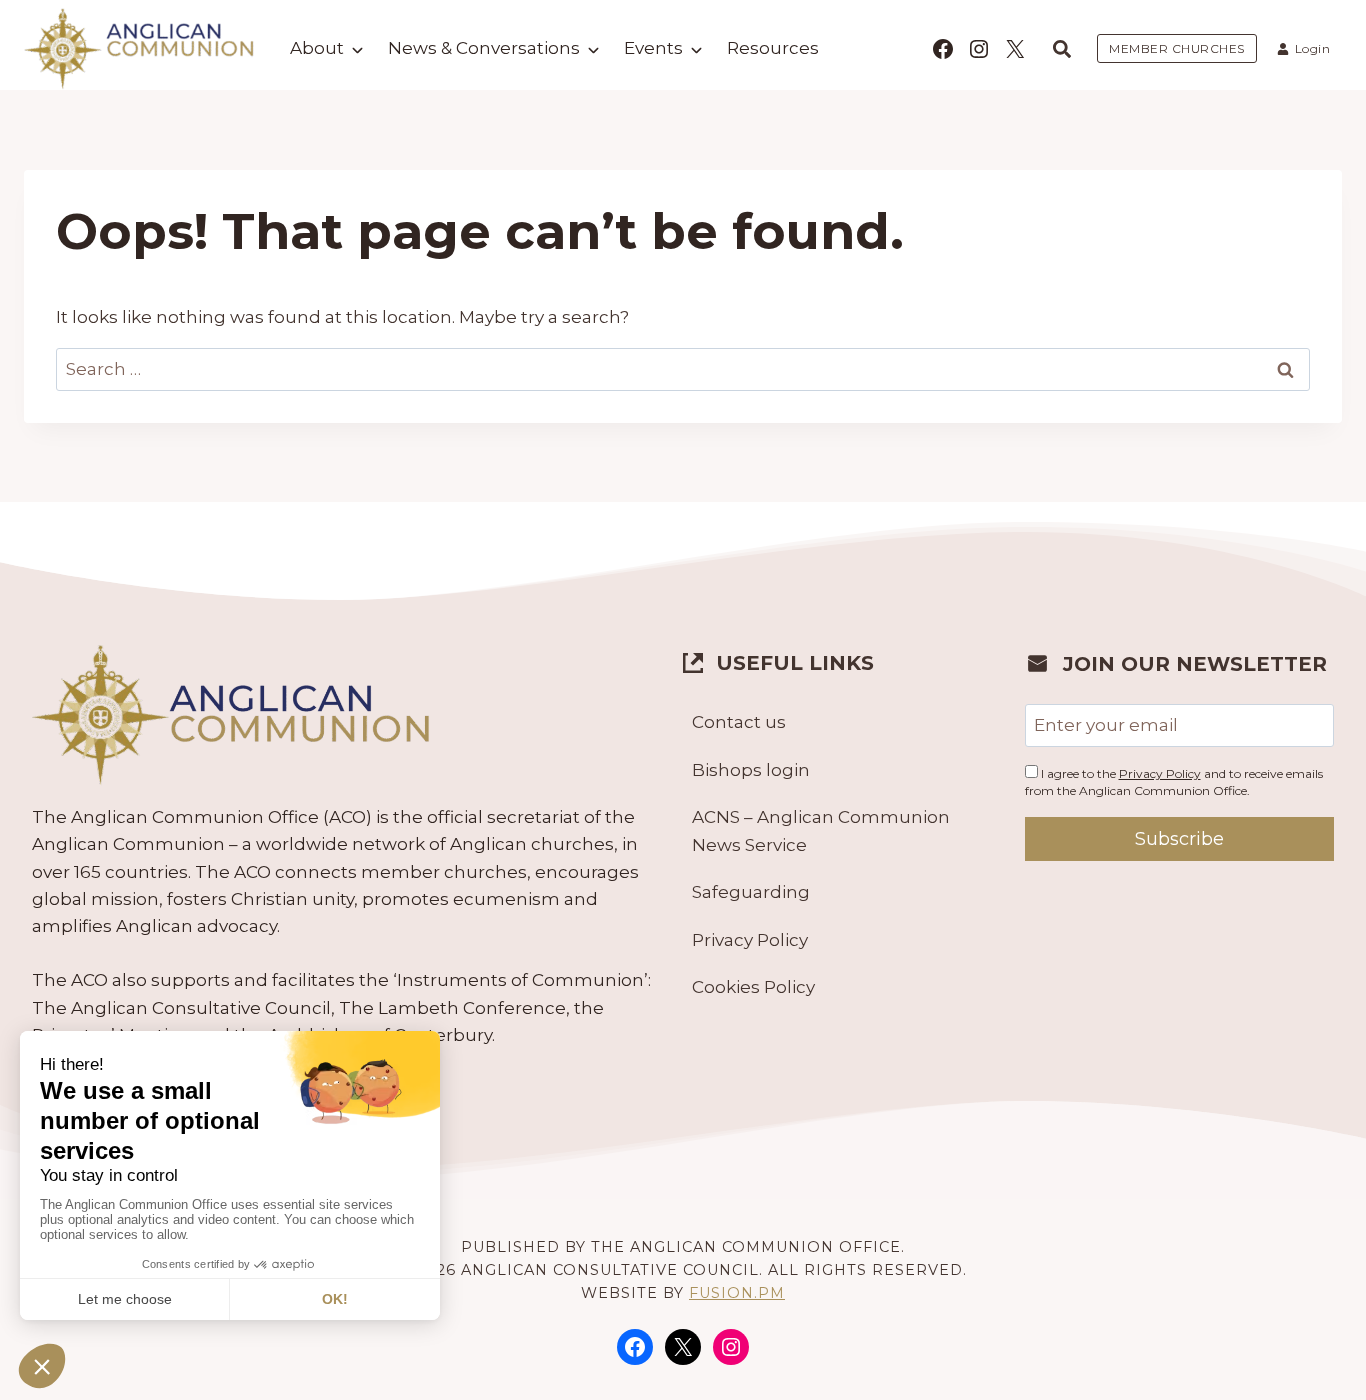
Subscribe (1179, 839)
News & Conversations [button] (484, 48)
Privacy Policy (750, 940)
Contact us (739, 722)
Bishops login (751, 770)
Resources (773, 48)
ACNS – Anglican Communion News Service (821, 830)
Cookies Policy (753, 987)
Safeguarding (751, 892)
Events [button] (653, 48)
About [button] (317, 48)
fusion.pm (737, 1293)
